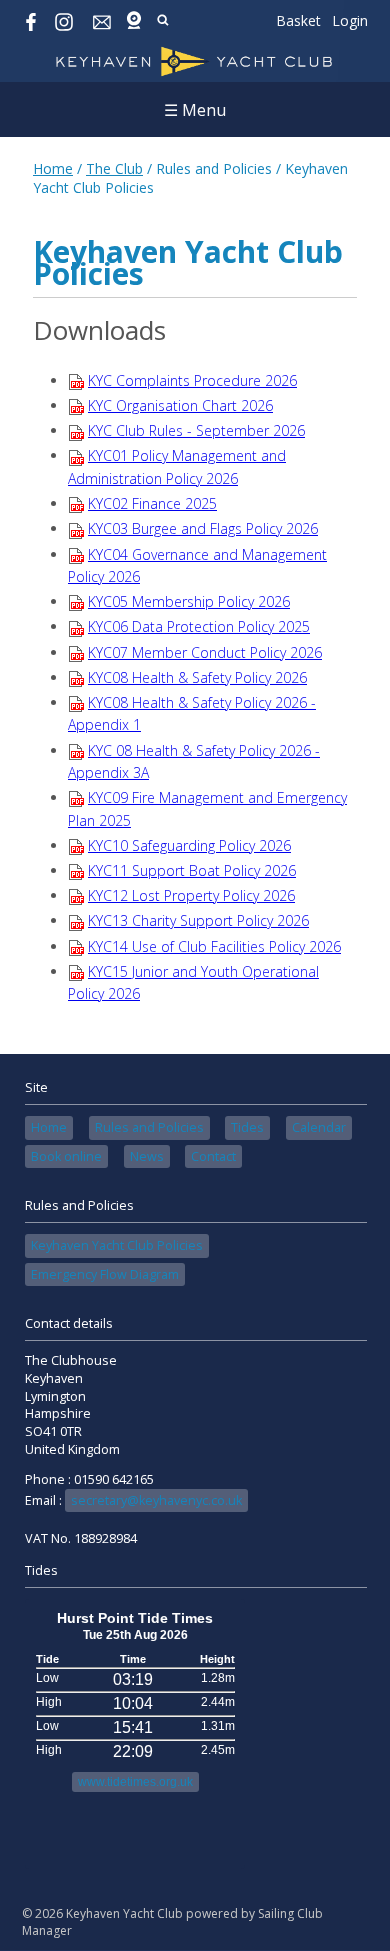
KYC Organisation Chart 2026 (180, 405)
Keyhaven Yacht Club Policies (117, 1245)
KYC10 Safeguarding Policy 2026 (189, 845)
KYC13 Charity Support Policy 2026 (198, 920)
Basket (298, 20)
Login (350, 20)
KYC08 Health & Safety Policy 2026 (197, 677)
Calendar (319, 1127)
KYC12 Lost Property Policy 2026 (191, 895)
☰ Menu (195, 110)
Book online (66, 1156)
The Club (114, 168)
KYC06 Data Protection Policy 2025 (199, 626)
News (147, 1156)
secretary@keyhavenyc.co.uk (156, 1500)
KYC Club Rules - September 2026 (196, 430)
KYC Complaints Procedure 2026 (192, 380)
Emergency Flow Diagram (105, 1274)
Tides (247, 1127)
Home (53, 168)
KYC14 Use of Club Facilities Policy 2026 (214, 946)
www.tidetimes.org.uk (135, 1782)
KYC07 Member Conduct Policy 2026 (205, 652)
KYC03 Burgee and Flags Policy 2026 (203, 528)
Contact (213, 1156)
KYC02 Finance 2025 (152, 503)
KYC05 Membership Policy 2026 (189, 601)
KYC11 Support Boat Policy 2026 (192, 870)
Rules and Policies (149, 1127)
